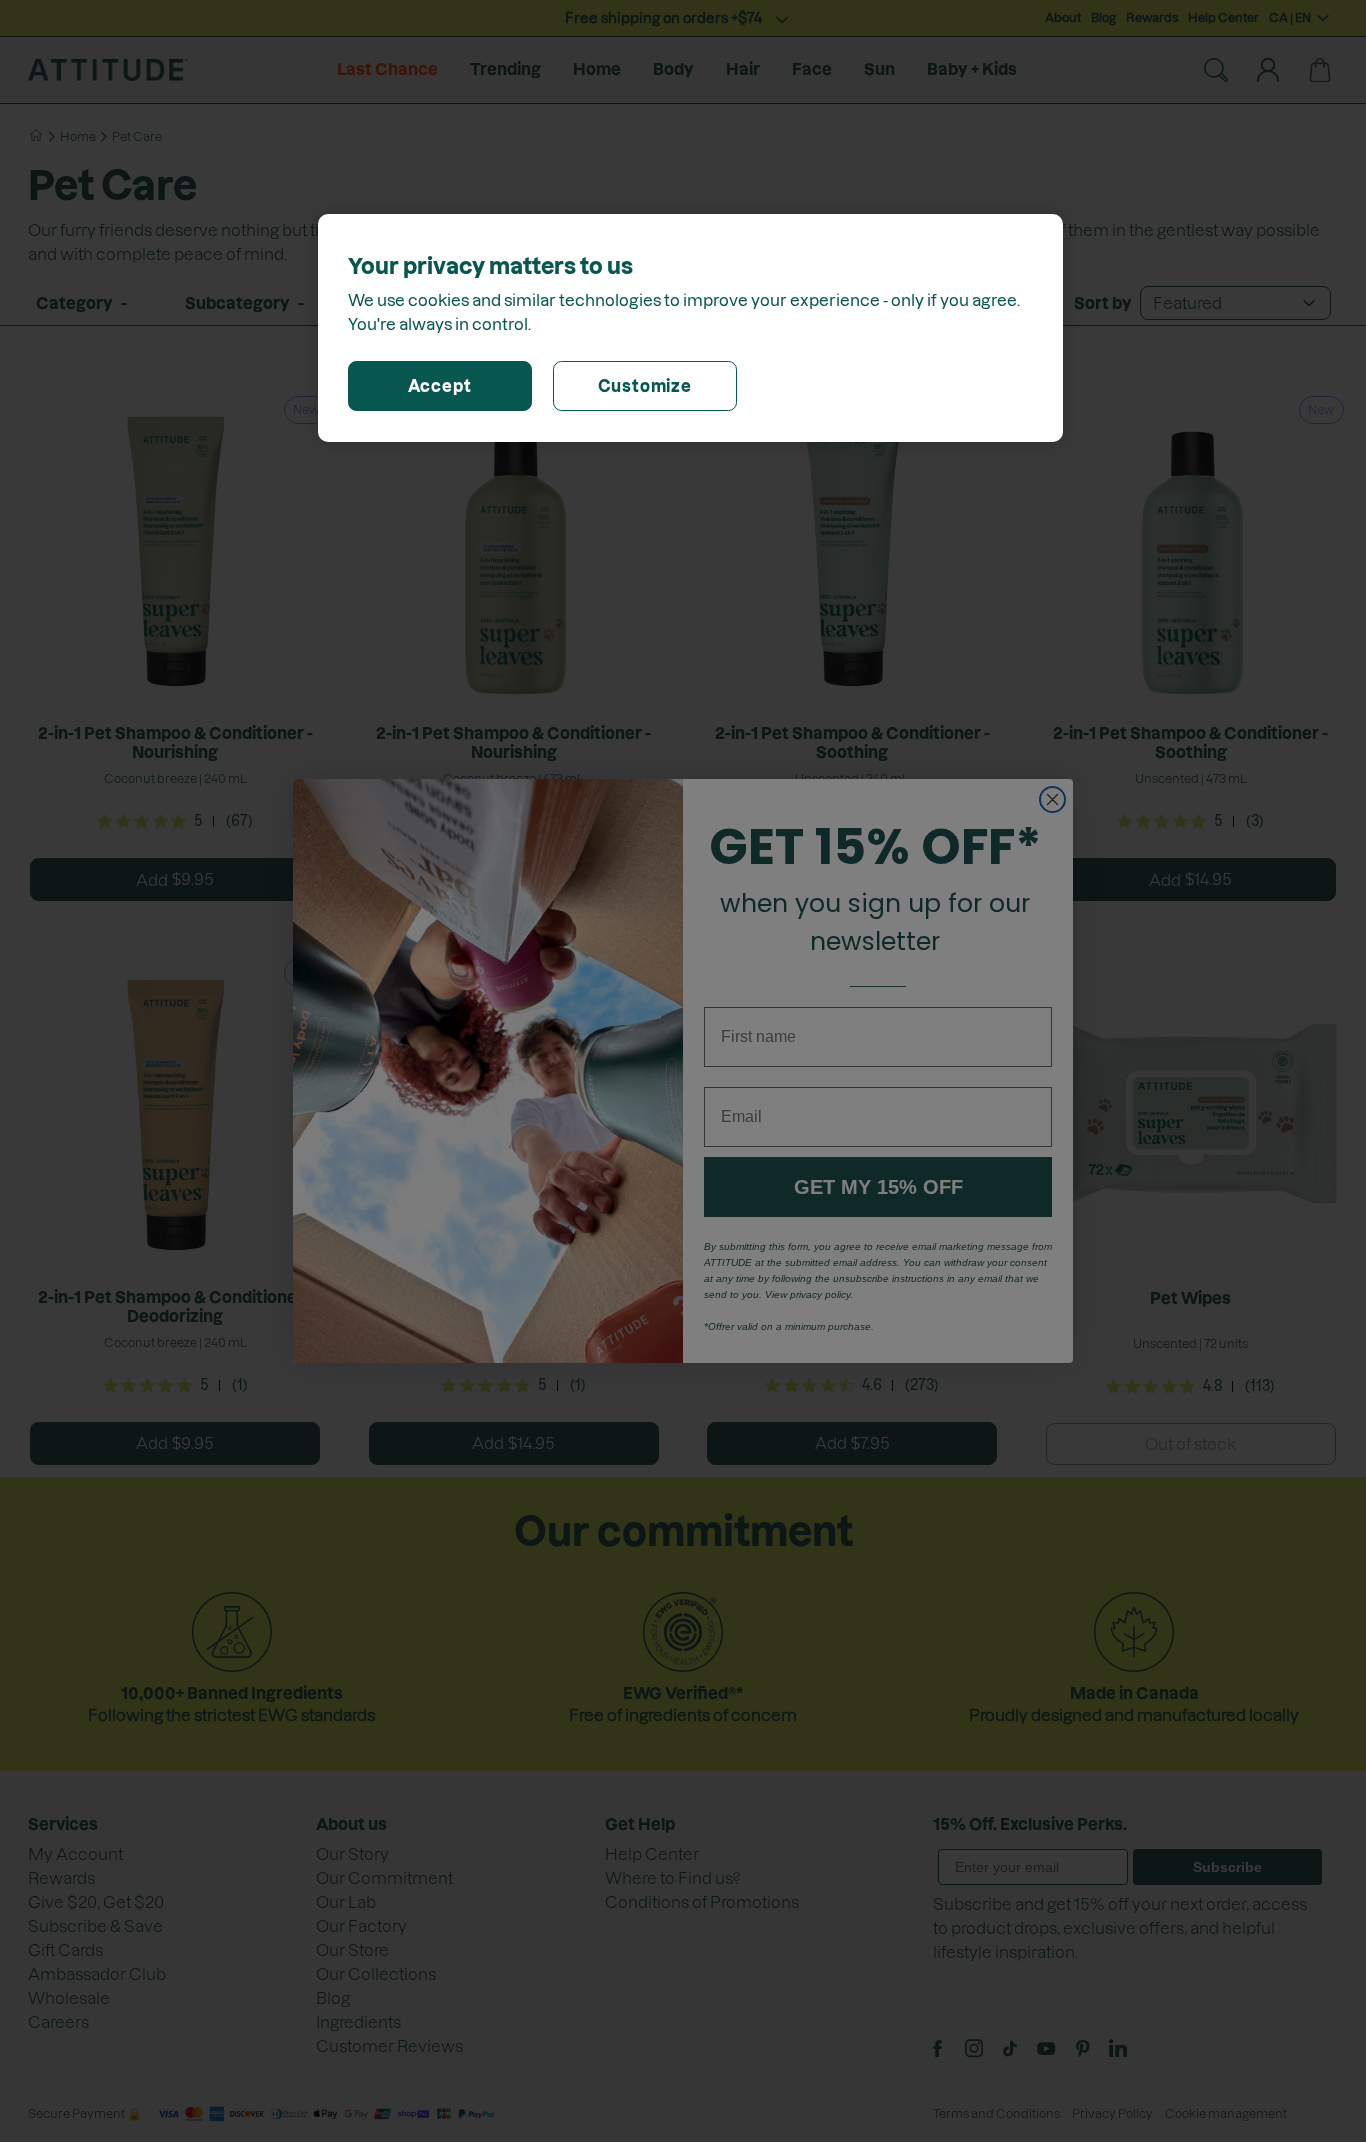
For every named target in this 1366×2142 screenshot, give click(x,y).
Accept (440, 386)
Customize (645, 386)
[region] (690, 328)
